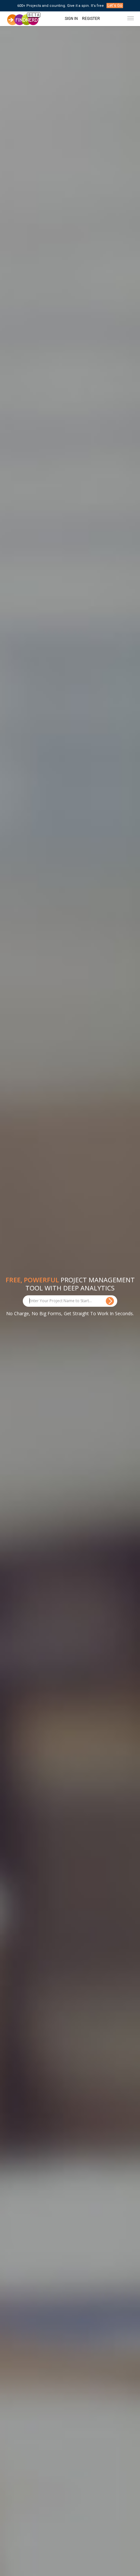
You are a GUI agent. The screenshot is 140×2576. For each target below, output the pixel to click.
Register (91, 19)
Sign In (71, 19)
